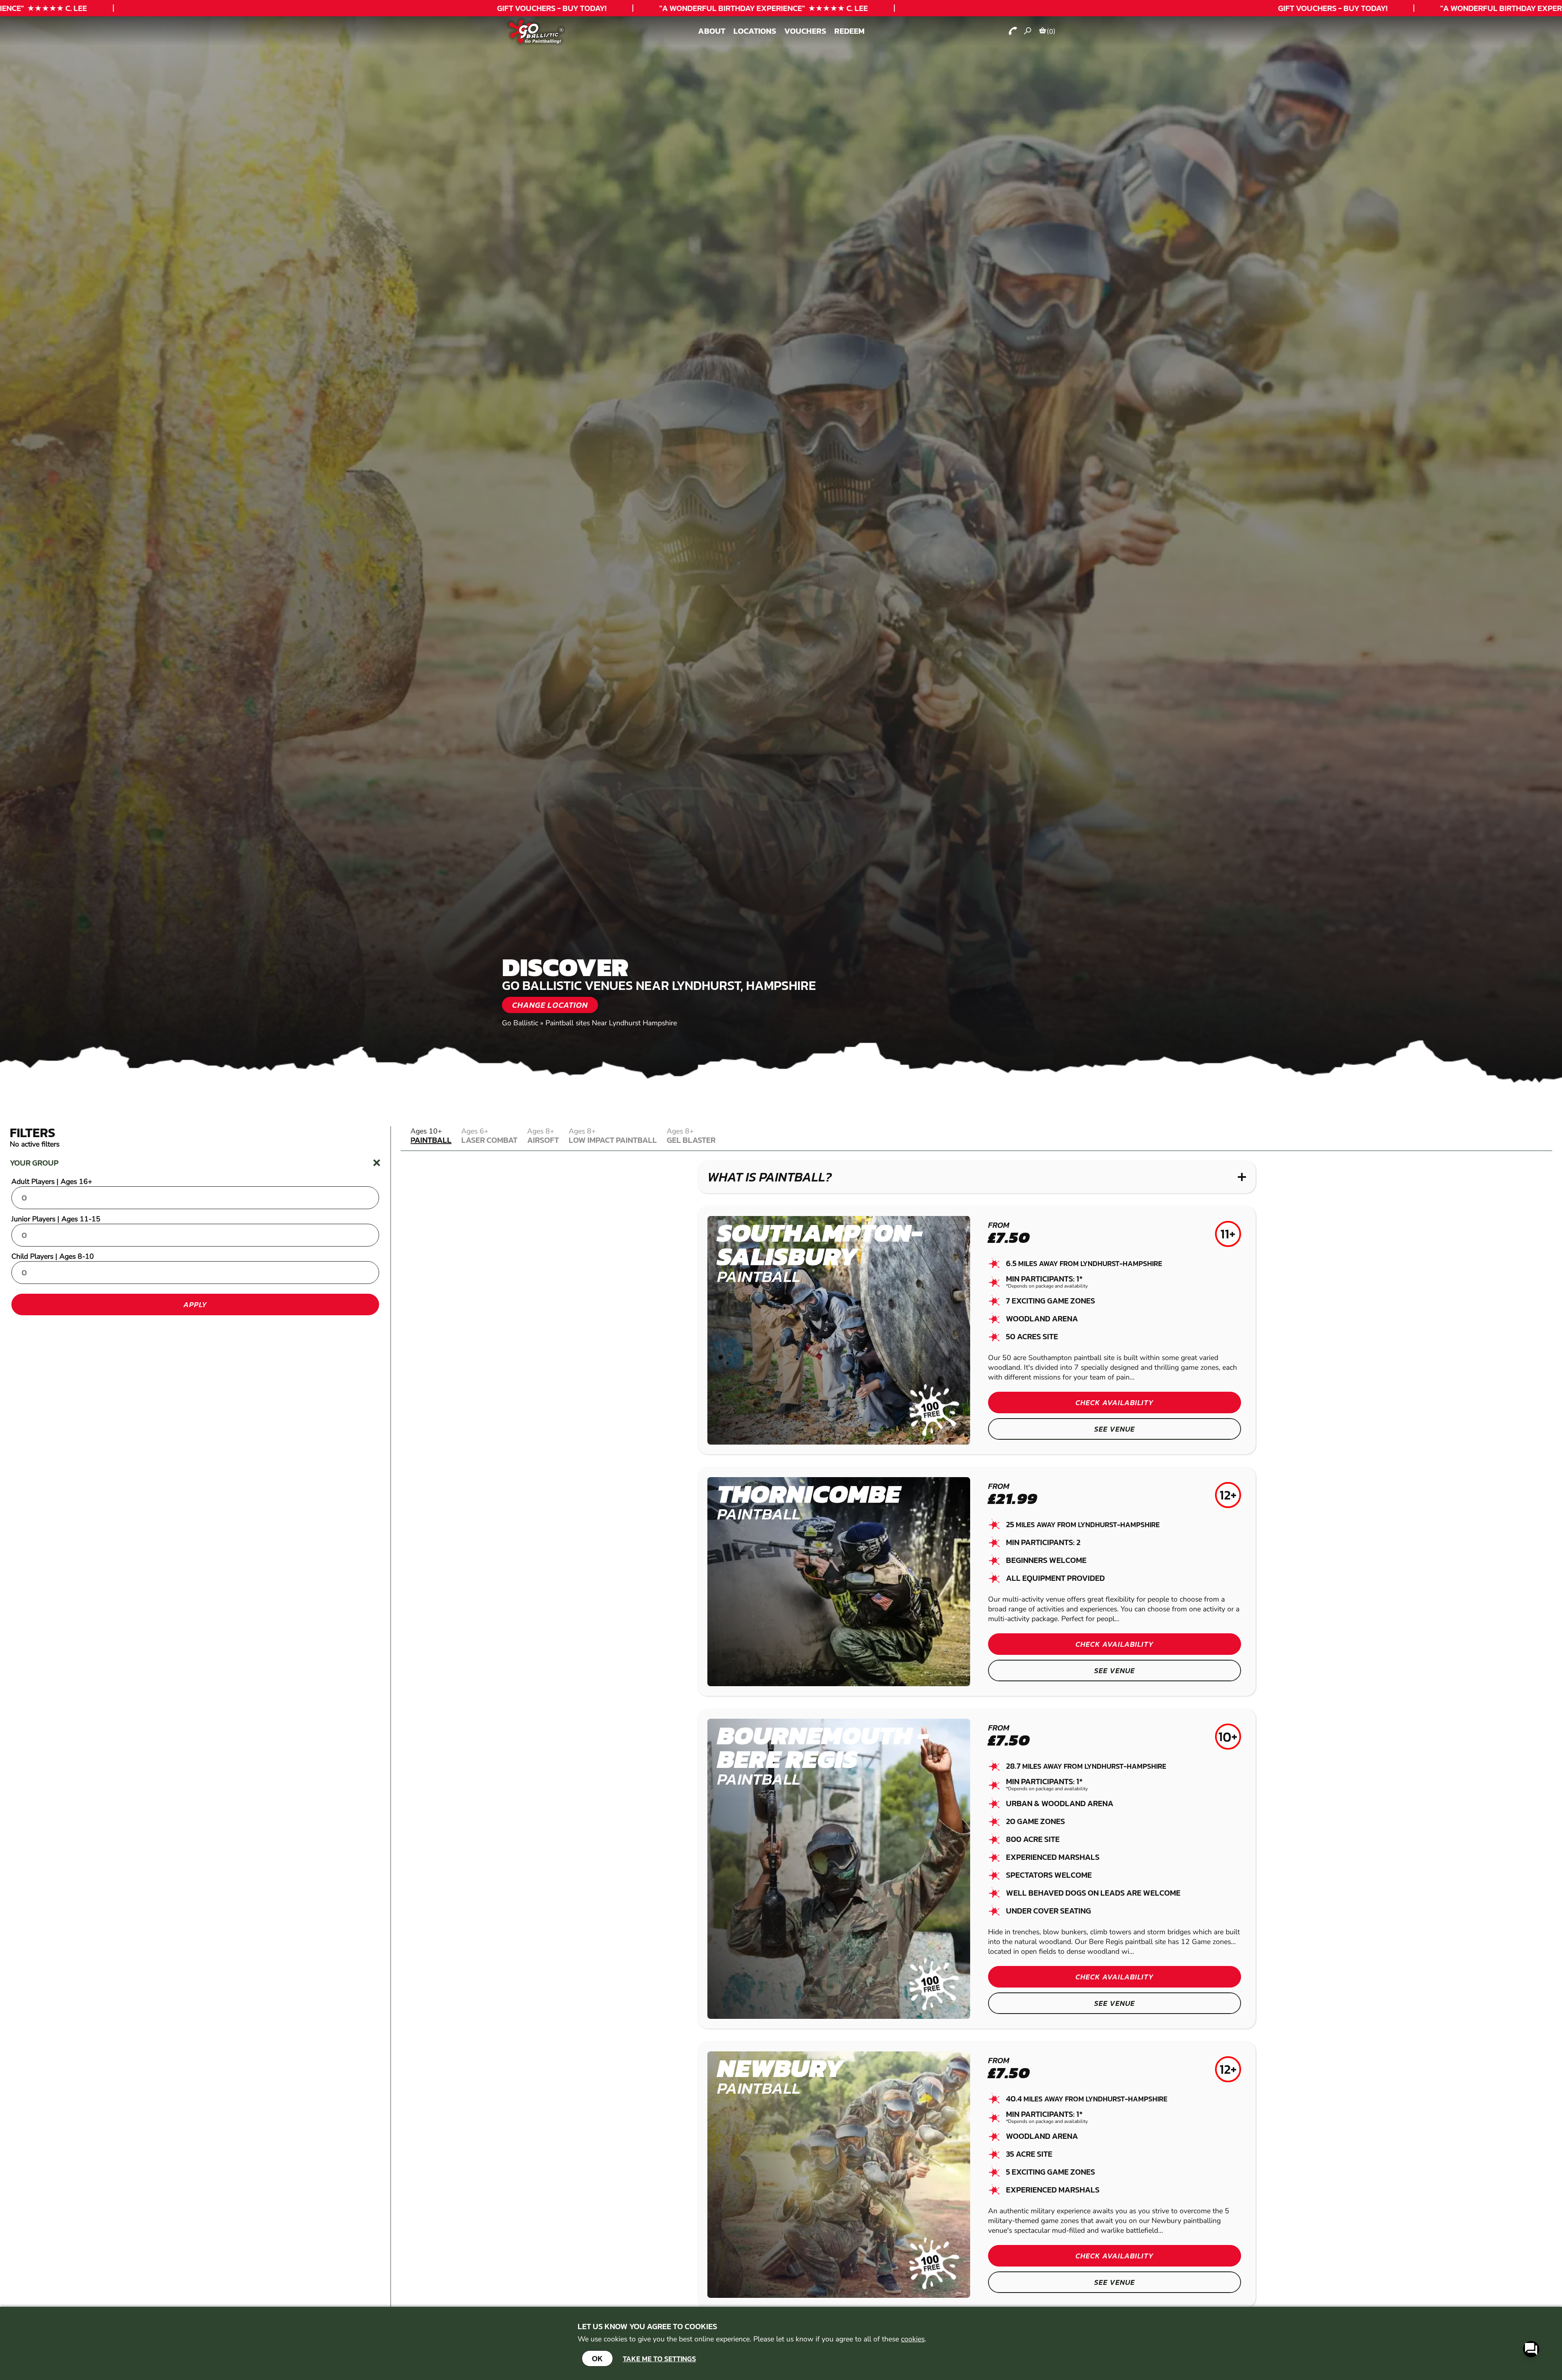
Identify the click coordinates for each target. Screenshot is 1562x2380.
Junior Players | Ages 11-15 (56, 1219)
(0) (1051, 31)
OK (597, 2358)
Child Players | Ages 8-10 (53, 1256)
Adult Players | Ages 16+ (52, 1181)
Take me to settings (659, 2359)
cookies (913, 2339)
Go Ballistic (520, 1023)
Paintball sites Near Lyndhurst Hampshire (611, 1023)
